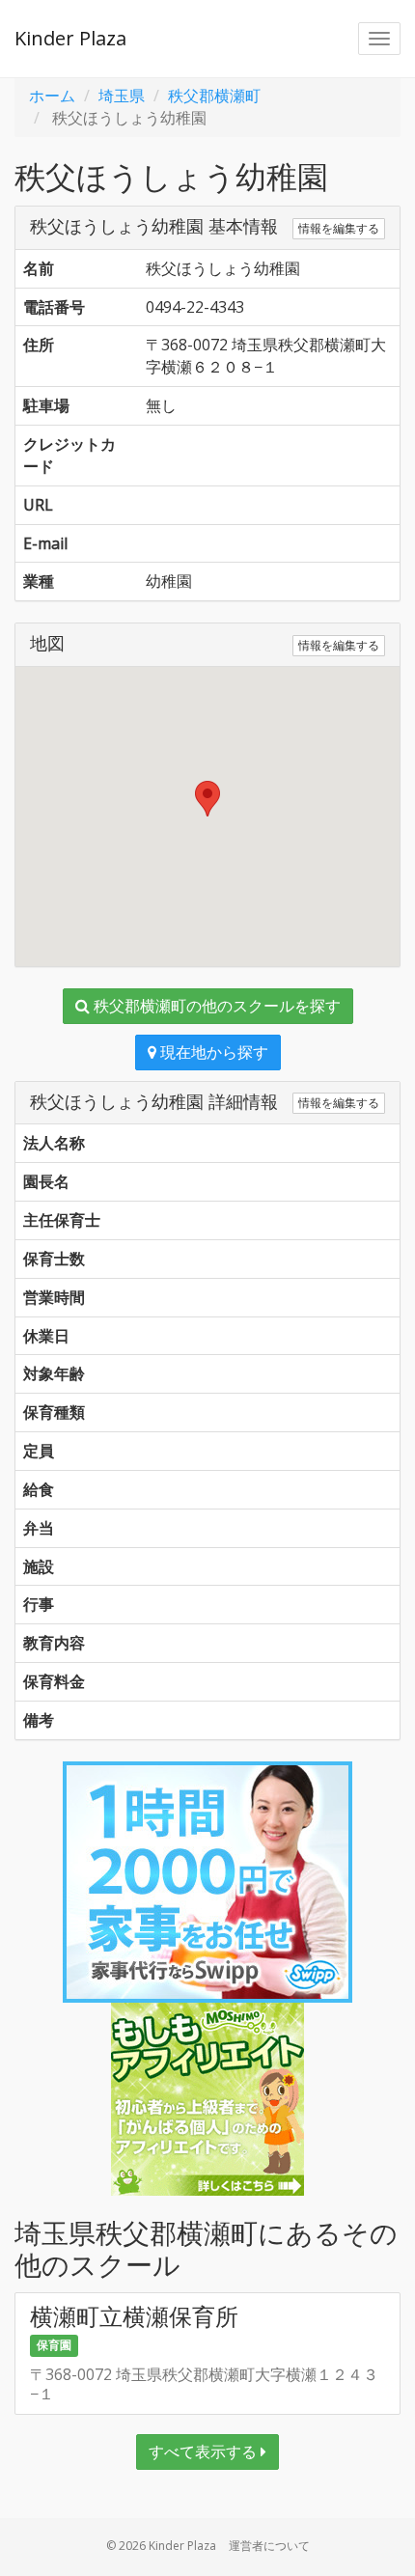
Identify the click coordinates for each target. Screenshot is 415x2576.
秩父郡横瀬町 (214, 96)
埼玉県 (122, 96)
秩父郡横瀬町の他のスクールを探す (215, 1006)
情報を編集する (339, 228)
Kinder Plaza (70, 38)
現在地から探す (212, 1052)
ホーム (52, 96)
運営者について (269, 2546)
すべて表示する (205, 2451)
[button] (207, 799)
